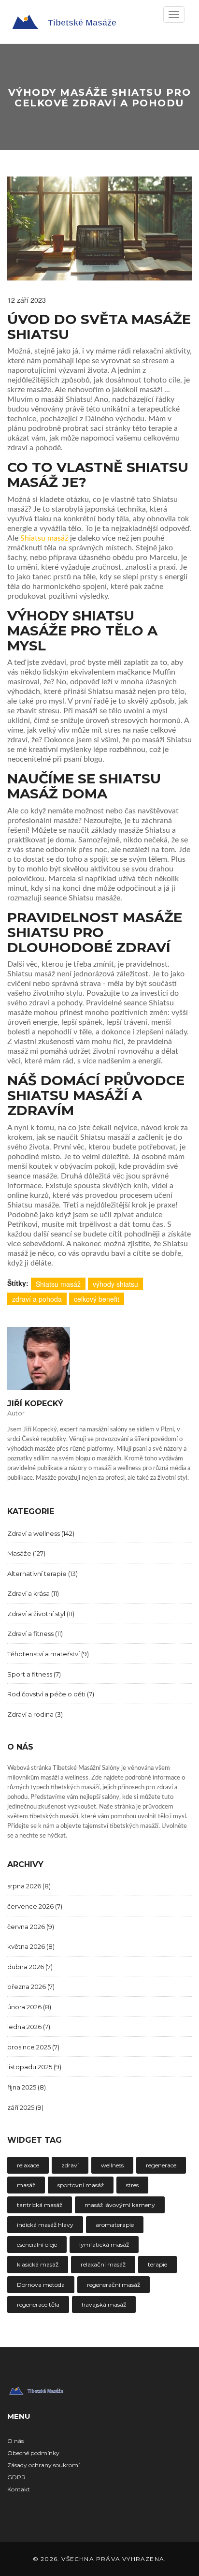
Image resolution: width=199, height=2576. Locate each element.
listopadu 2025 (34, 2067)
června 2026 (31, 1927)
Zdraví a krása (33, 1593)
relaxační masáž (103, 2264)
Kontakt (19, 2489)
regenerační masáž (114, 2285)
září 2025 (25, 2107)
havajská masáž (104, 2304)
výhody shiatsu (115, 1284)
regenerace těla (38, 2304)
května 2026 (31, 1946)
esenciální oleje (37, 2245)
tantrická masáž (40, 2205)
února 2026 (29, 2007)
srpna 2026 (29, 1886)
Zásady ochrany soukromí (43, 2465)
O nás (15, 2441)
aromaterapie (115, 2225)
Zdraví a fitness (35, 1634)
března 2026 (31, 1987)
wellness (112, 2165)
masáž (26, 2185)
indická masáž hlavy (45, 2225)
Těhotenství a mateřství (48, 1654)
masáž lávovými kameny (120, 2205)
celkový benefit (97, 1299)
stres (132, 2185)
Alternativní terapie (43, 1574)
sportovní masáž (81, 2185)
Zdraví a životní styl (41, 1614)
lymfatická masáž (104, 2245)
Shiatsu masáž (44, 538)
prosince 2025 (33, 2047)
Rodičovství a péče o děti (51, 1694)
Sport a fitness (34, 1674)
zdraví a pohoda (37, 1299)
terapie (157, 2264)
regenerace (161, 2165)
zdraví (70, 2165)
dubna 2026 (30, 1967)
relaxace (28, 2165)
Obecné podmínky (33, 2453)
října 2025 (27, 2087)
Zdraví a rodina (35, 1714)
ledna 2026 (29, 2027)
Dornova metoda (41, 2285)
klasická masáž (38, 2264)
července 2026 (35, 1906)
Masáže (26, 1553)
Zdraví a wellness (41, 1533)
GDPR (16, 2477)
